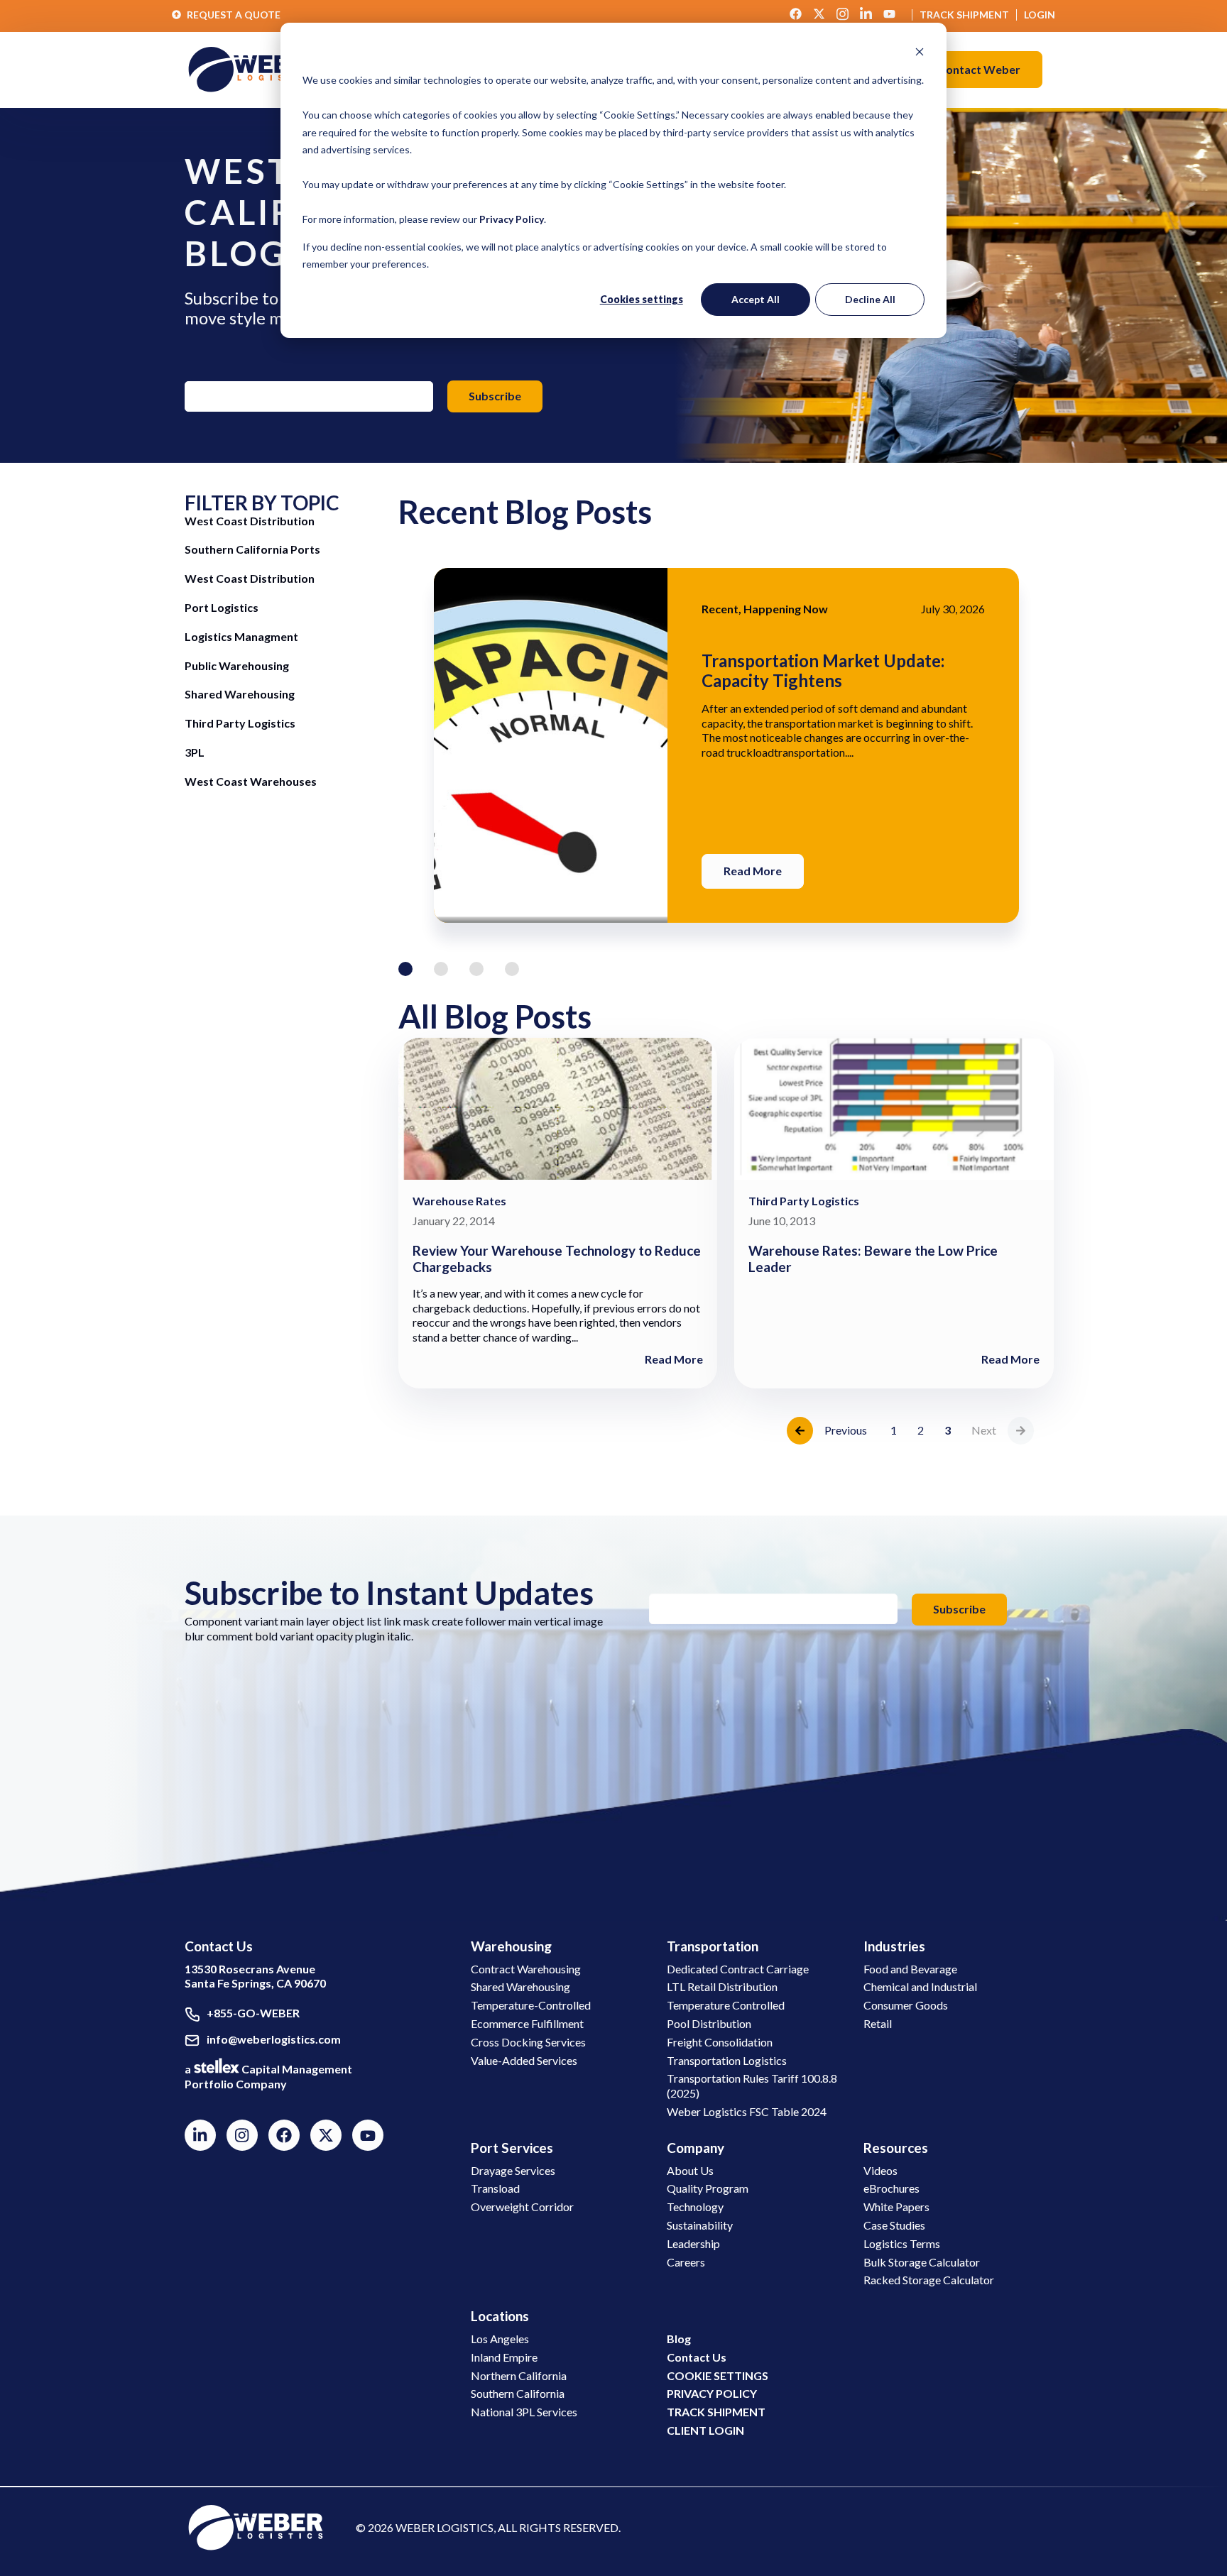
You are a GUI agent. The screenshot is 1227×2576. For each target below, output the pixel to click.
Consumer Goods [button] (906, 2005)
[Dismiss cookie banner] (920, 54)
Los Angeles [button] (500, 2339)
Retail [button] (878, 2023)
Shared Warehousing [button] (520, 1986)
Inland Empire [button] (504, 2357)
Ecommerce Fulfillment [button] (527, 2023)
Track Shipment (964, 15)
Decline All (870, 299)
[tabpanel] (726, 745)
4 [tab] (512, 969)
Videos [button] (880, 2170)
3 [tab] (476, 969)
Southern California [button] (518, 2393)
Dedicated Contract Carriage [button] (738, 1969)
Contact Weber (979, 69)
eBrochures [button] (891, 2188)
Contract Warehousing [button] (526, 1969)
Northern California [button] (519, 2375)
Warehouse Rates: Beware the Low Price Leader (873, 1259)
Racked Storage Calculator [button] (929, 2280)
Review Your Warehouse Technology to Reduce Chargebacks (557, 1259)
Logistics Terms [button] (902, 2243)
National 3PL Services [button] (524, 2412)
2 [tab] (441, 969)
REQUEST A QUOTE (234, 15)
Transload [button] (495, 2188)
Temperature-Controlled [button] (531, 2005)
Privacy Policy (512, 219)
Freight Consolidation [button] (720, 2042)
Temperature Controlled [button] (726, 2005)
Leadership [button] (693, 2243)
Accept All (756, 299)
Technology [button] (695, 2207)
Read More (753, 871)
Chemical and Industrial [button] (920, 1986)
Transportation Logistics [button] (727, 2060)
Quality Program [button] (708, 2188)
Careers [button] (686, 2262)
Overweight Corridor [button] (522, 2207)
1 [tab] (405, 969)
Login (1040, 15)
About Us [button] (690, 2170)
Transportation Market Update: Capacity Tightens (823, 670)
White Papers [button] (896, 2207)
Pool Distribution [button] (709, 2023)
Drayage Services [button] (513, 2170)
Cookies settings (642, 299)
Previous (846, 1430)
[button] (979, 70)
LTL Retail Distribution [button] (722, 1986)
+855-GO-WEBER (253, 2013)
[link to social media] (256, 2526)
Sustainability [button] (700, 2225)
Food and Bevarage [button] (910, 1969)
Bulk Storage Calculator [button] (922, 2262)
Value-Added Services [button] (524, 2060)
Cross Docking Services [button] (528, 2042)
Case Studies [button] (894, 2225)
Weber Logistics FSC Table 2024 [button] (747, 2111)
